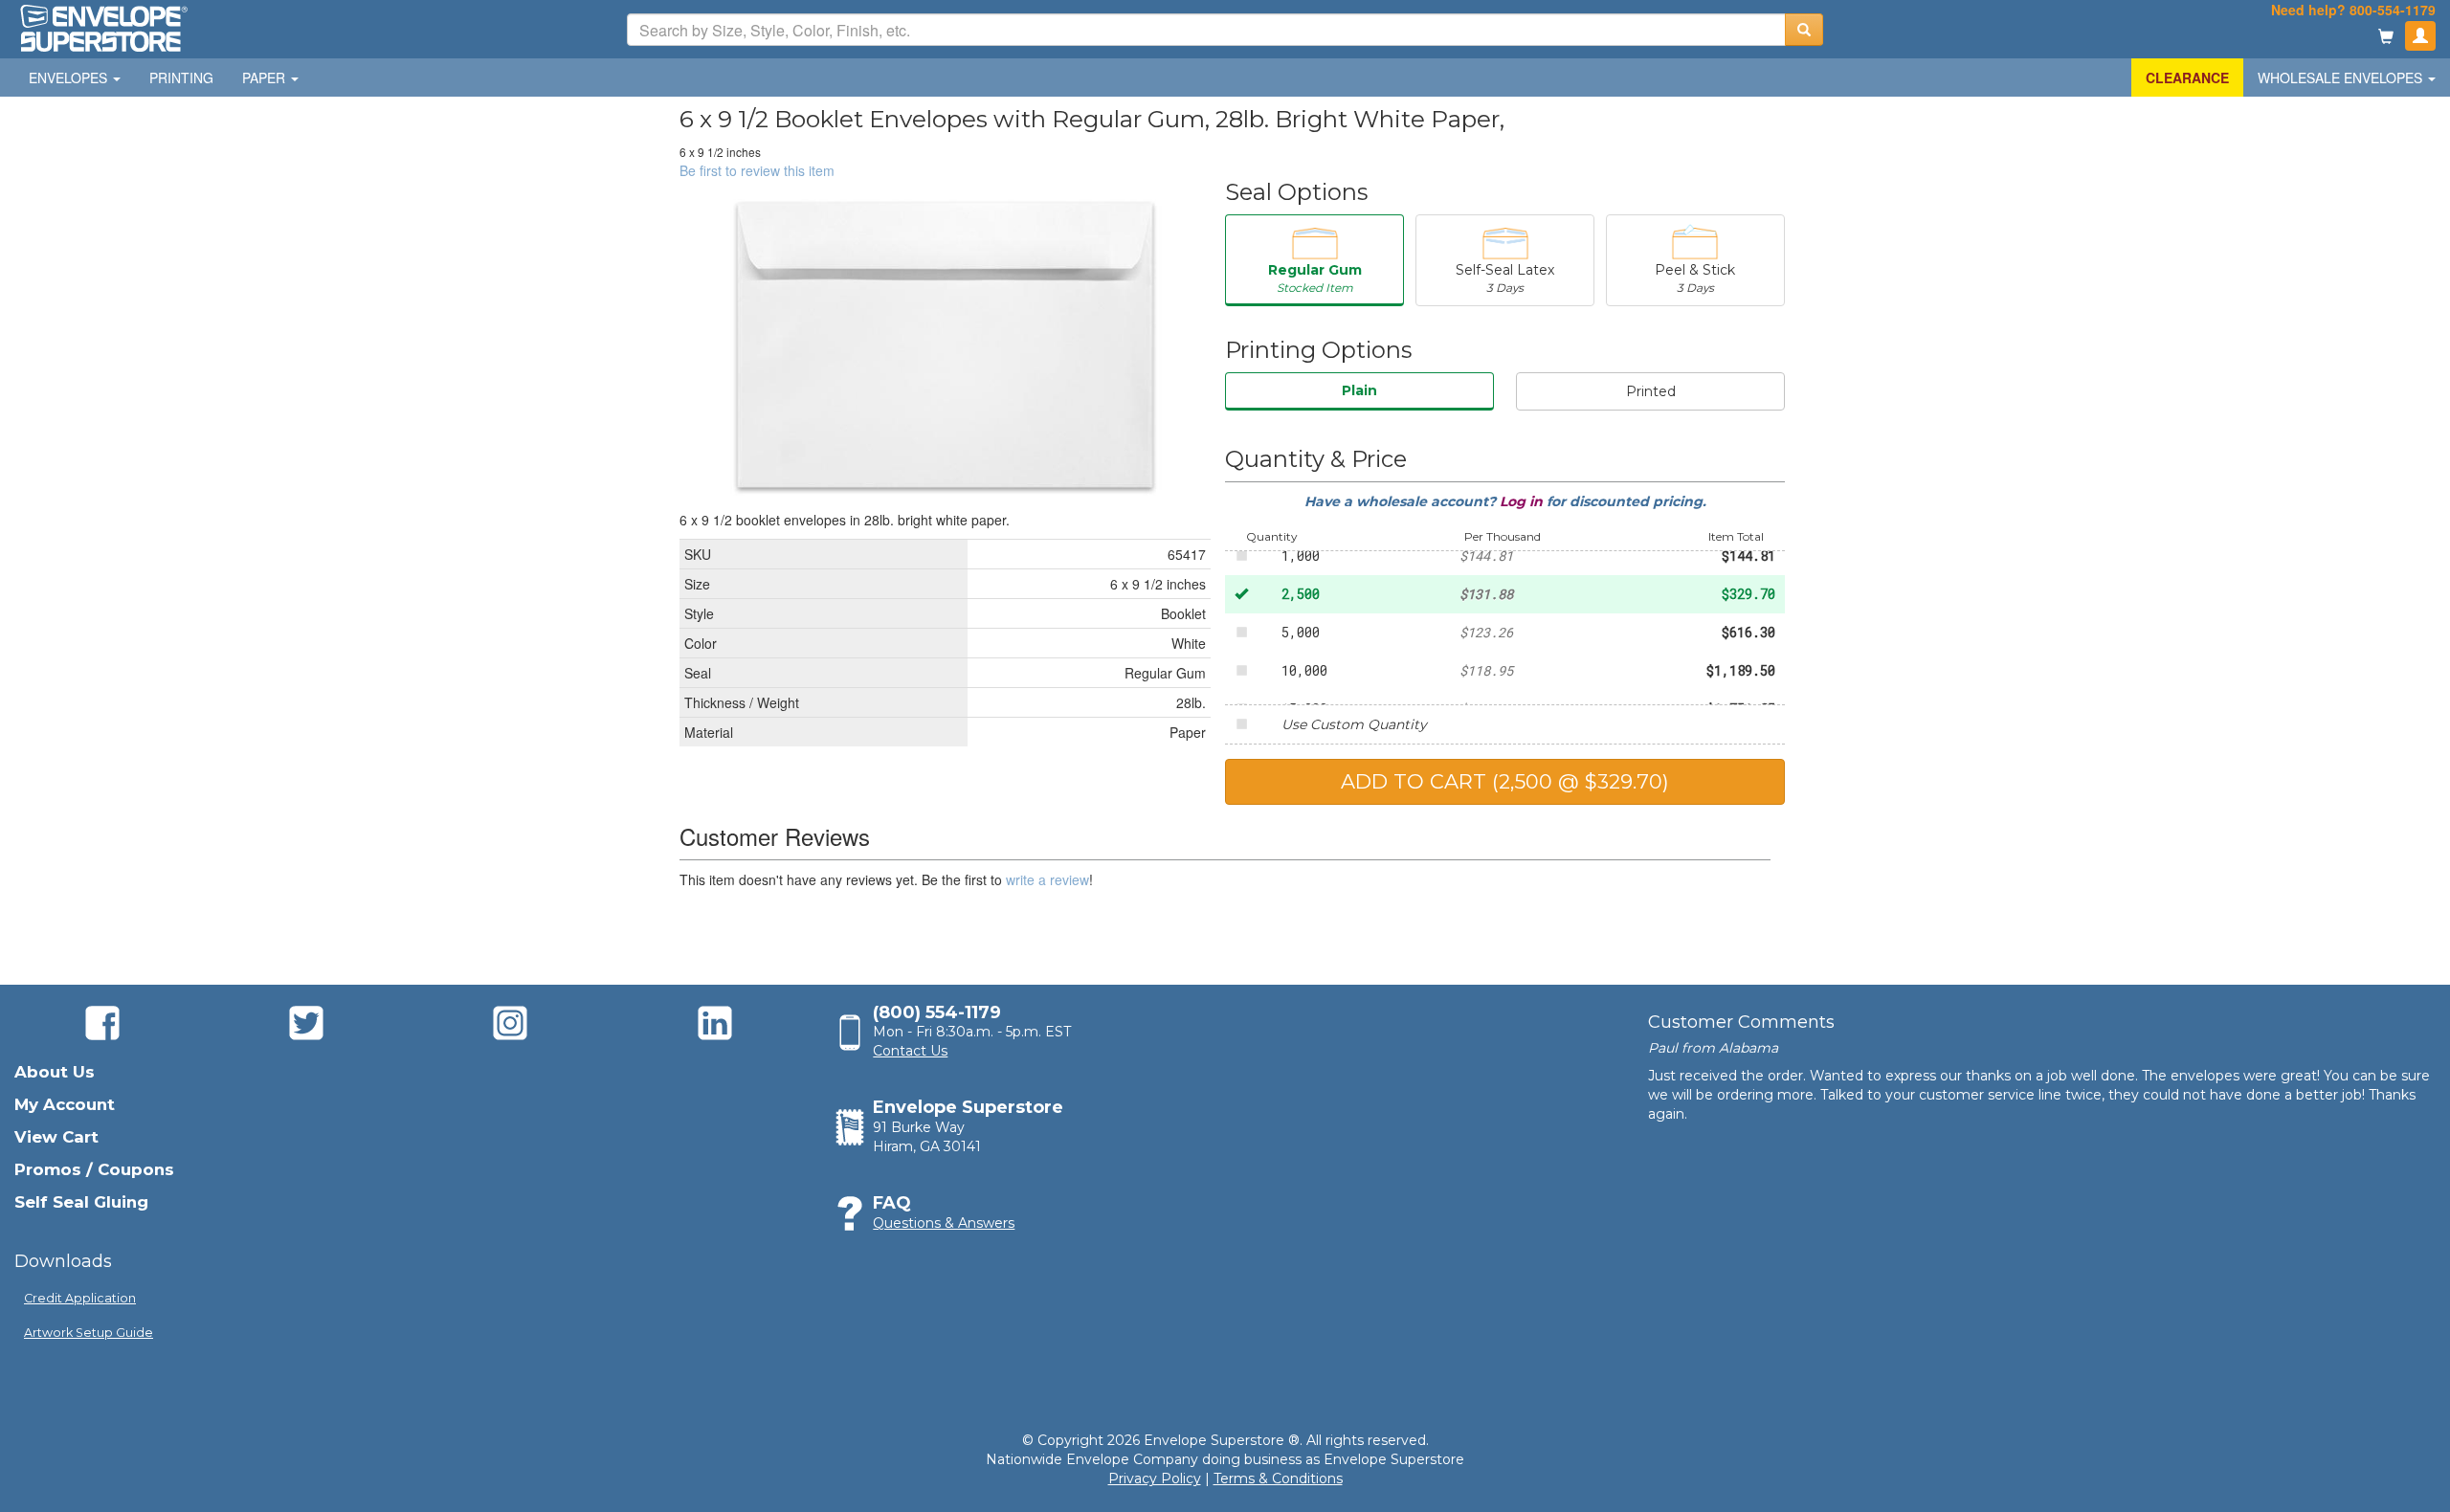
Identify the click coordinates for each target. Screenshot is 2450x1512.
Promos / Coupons (94, 1169)
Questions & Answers (944, 1223)
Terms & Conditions (1278, 1479)
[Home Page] (102, 27)
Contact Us (910, 1051)
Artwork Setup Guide (89, 1333)
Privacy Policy (1155, 1479)
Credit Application (80, 1298)
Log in (1523, 501)
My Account (65, 1104)
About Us (55, 1072)
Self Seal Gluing (81, 1202)
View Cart (56, 1137)
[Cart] (2386, 38)
